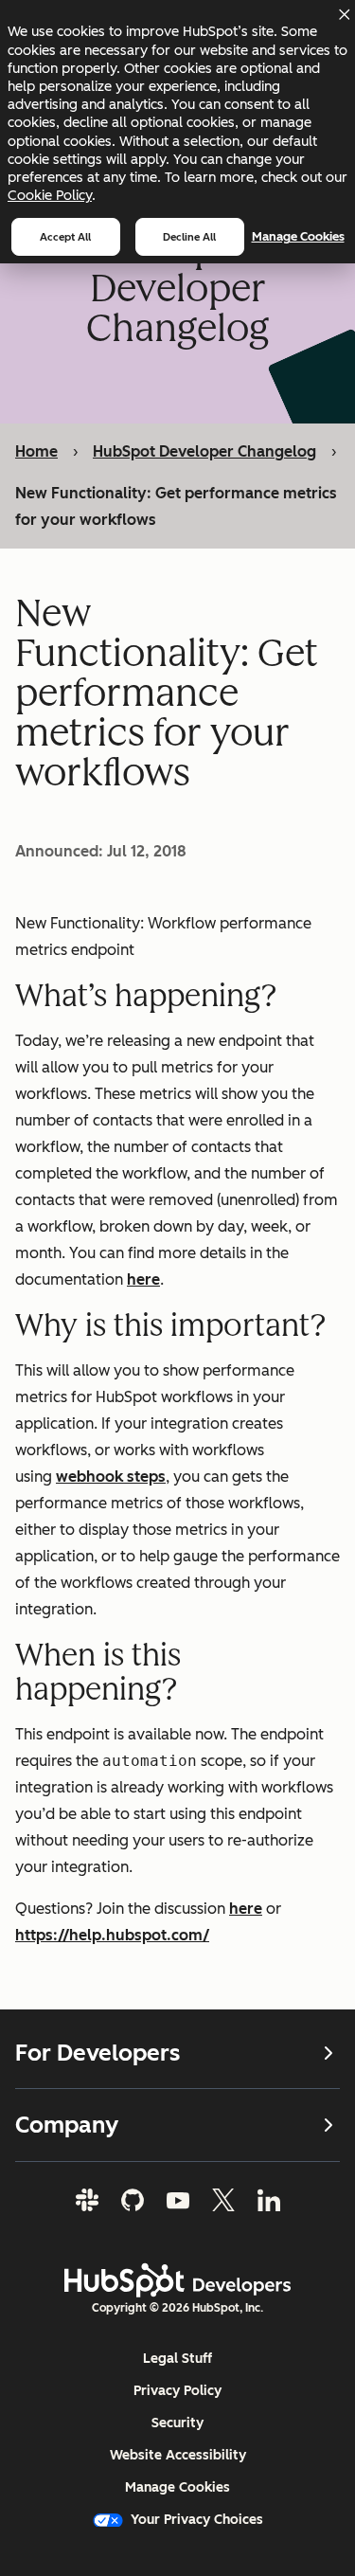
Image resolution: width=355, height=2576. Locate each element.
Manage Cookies (298, 236)
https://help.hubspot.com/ (112, 1935)
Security (177, 2423)
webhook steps (111, 1477)
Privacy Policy (177, 2391)
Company (67, 2125)
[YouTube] (178, 2200)
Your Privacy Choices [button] (197, 2520)
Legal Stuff (177, 2359)
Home (36, 451)
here (143, 1279)
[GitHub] (133, 2200)
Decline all (189, 237)
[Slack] (87, 2200)
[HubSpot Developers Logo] (178, 2280)
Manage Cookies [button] (177, 2487)
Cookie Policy (50, 195)
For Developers (98, 2053)
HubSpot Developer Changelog (204, 451)
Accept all (65, 237)
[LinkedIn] (269, 2200)
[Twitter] (223, 2200)
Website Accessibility (178, 2455)
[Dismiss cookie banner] (344, 14)
